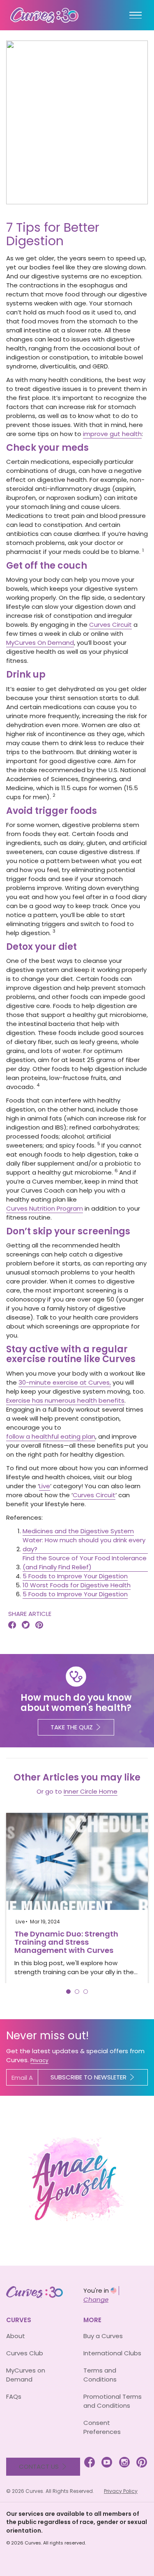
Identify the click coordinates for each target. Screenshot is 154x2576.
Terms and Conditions (100, 2375)
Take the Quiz (72, 1727)
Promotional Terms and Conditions (113, 2401)
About (16, 2336)
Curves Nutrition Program (45, 1208)
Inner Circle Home (91, 1791)
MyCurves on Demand (26, 2375)
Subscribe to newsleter (88, 2077)
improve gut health (112, 434)
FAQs (14, 2396)
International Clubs (112, 2353)
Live (45, 1486)
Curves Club (25, 2353)
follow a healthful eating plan (51, 1436)
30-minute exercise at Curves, (65, 1382)
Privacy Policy (121, 2491)
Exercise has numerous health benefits (65, 1400)
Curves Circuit (110, 625)
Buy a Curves (103, 2336)
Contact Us (39, 2466)
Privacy (39, 2060)
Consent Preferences (102, 2427)
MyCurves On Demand (40, 643)
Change (96, 2299)
